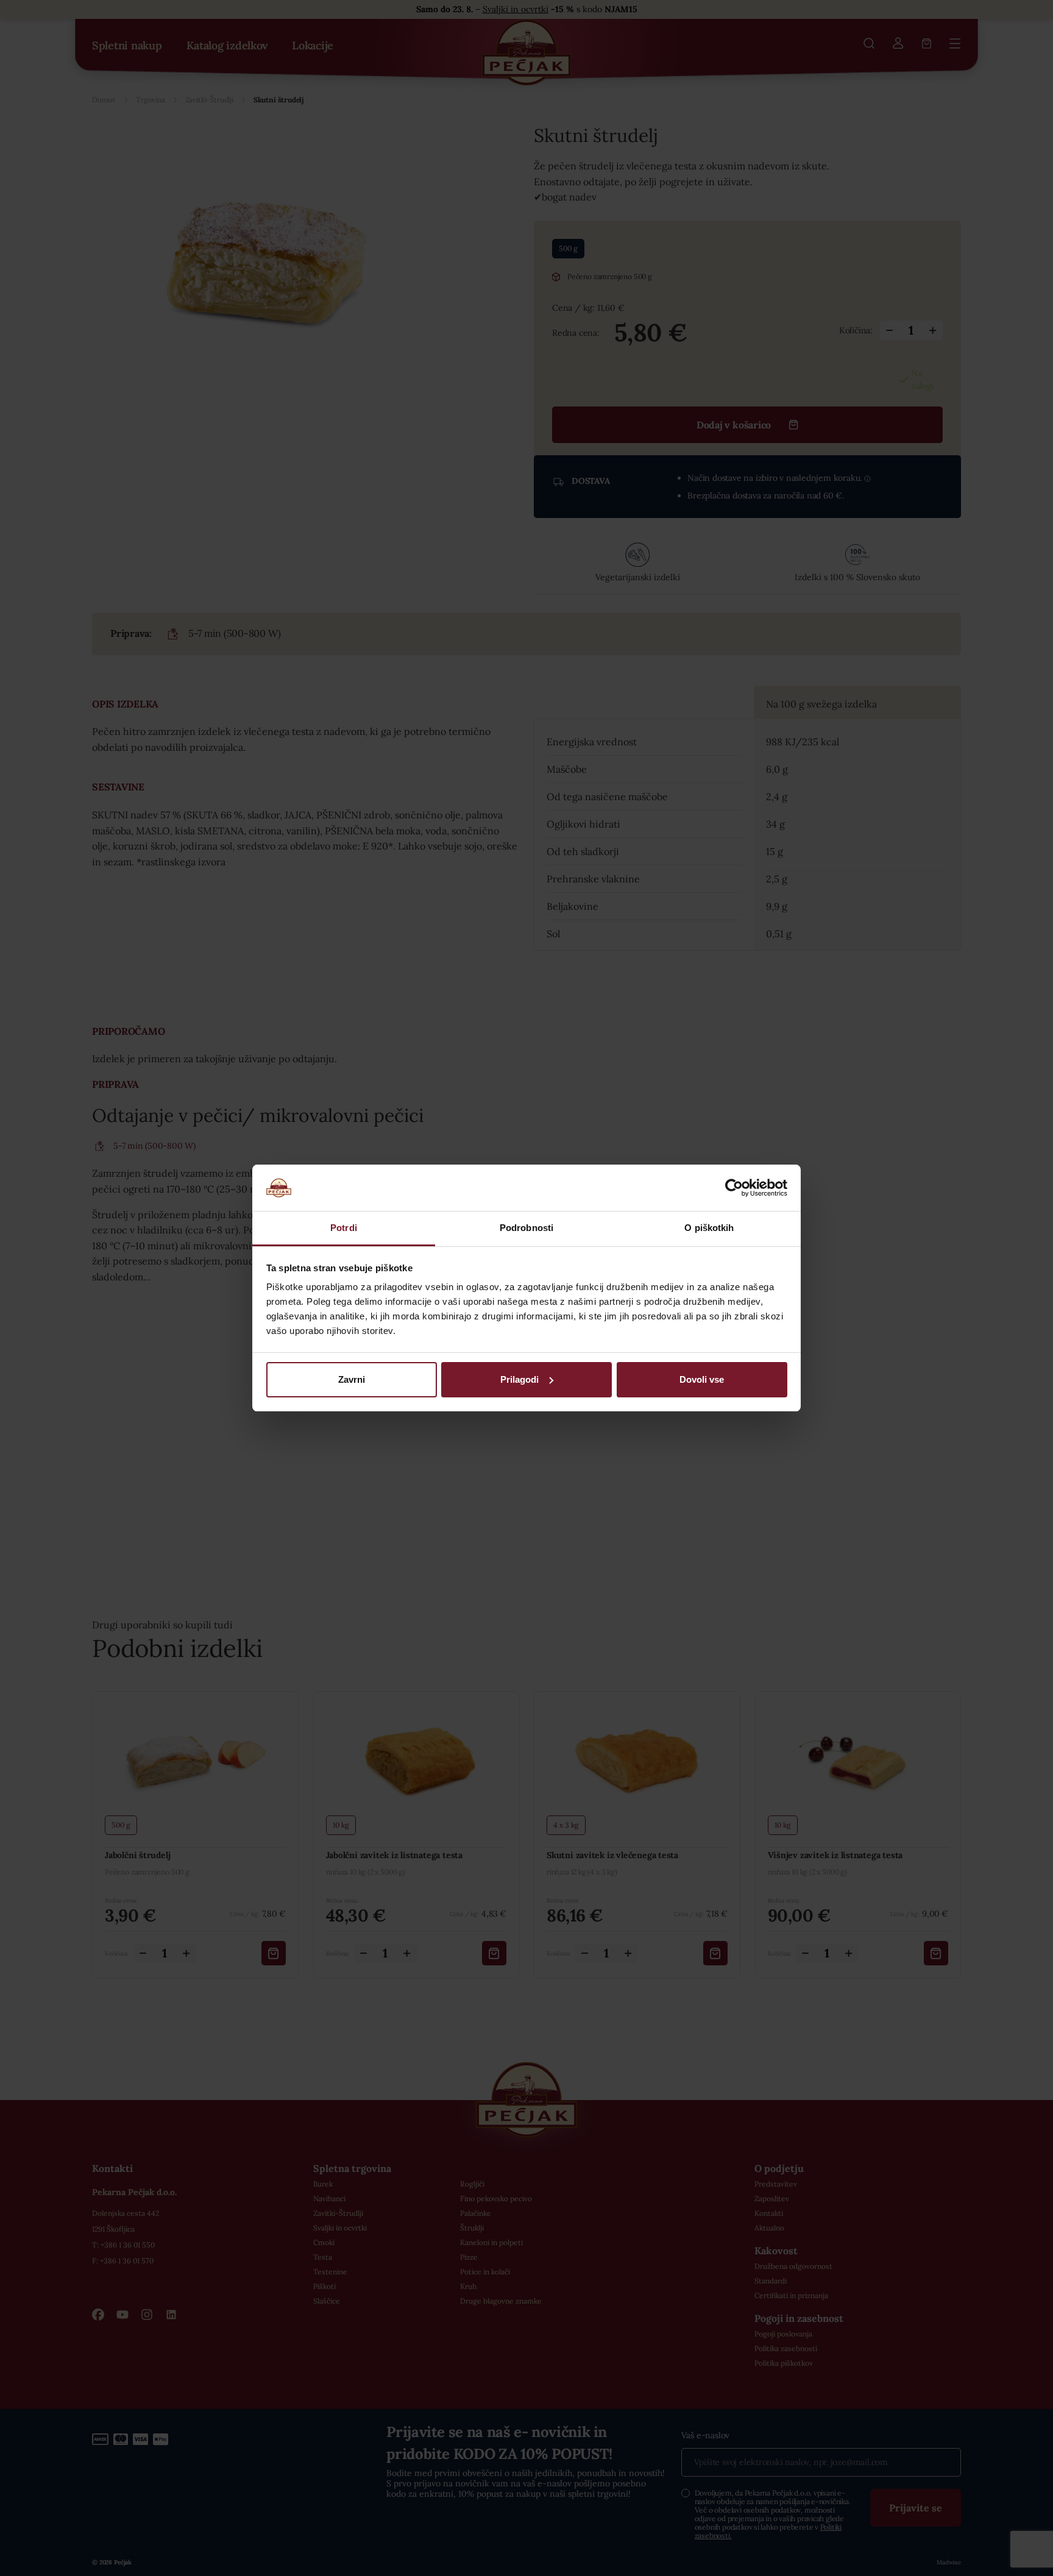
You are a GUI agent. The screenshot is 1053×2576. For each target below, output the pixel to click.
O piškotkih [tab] (709, 1228)
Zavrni (352, 1379)
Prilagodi (519, 1379)
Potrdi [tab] (344, 1228)
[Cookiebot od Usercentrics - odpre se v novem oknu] (734, 1188)
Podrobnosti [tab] (526, 1228)
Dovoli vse (702, 1379)
